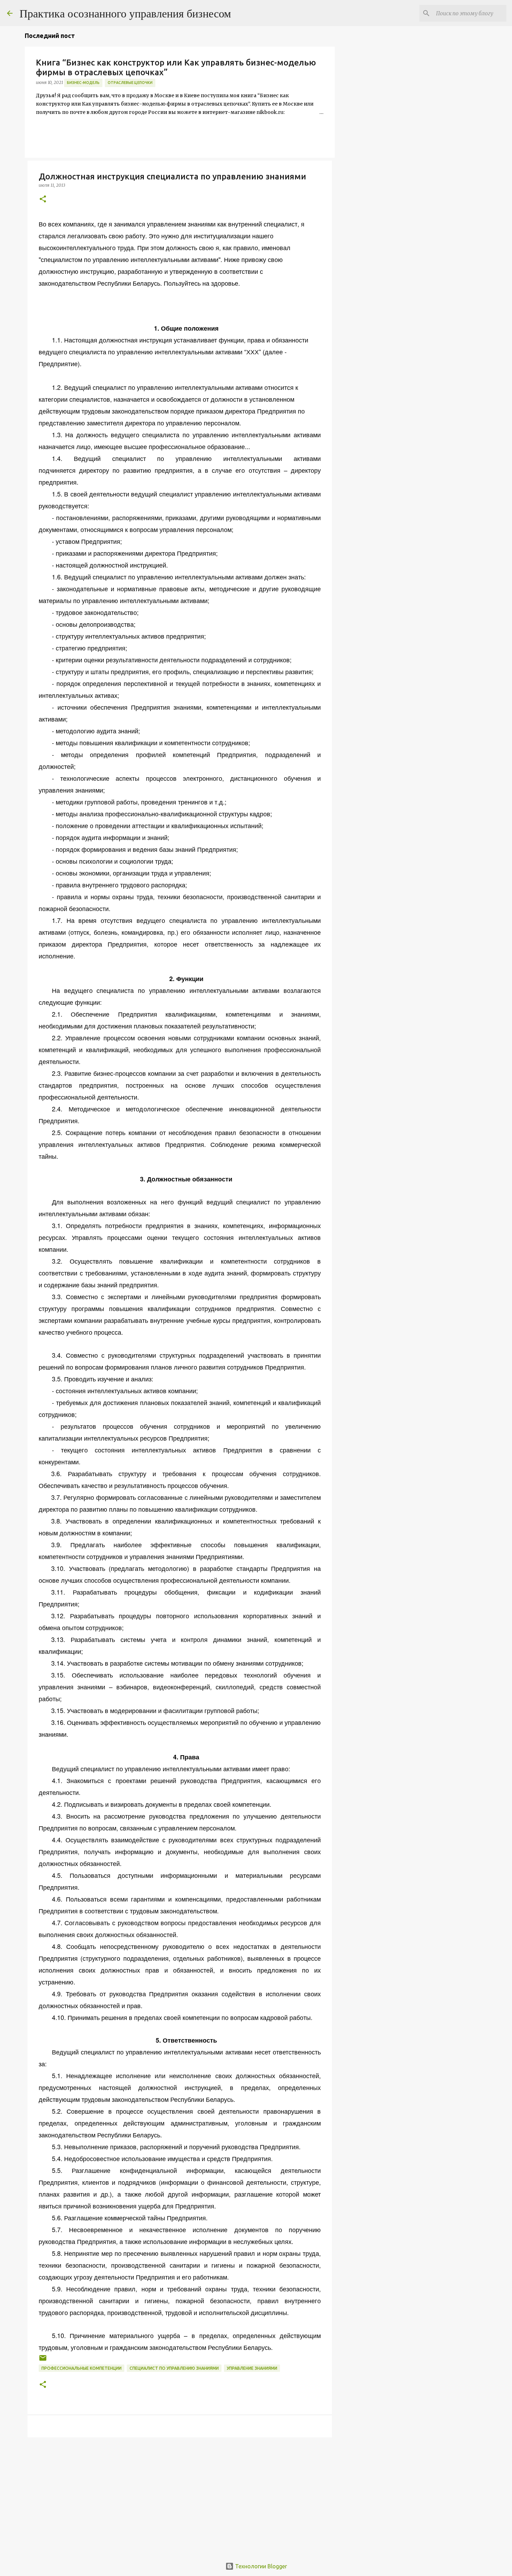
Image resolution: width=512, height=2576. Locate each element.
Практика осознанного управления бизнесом (125, 13)
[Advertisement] (180, 2497)
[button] (43, 199)
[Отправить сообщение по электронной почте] (43, 2361)
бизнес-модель (83, 83)
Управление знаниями (252, 2368)
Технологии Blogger (260, 2566)
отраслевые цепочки (130, 83)
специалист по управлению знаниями (174, 2368)
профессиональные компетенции (82, 2368)
